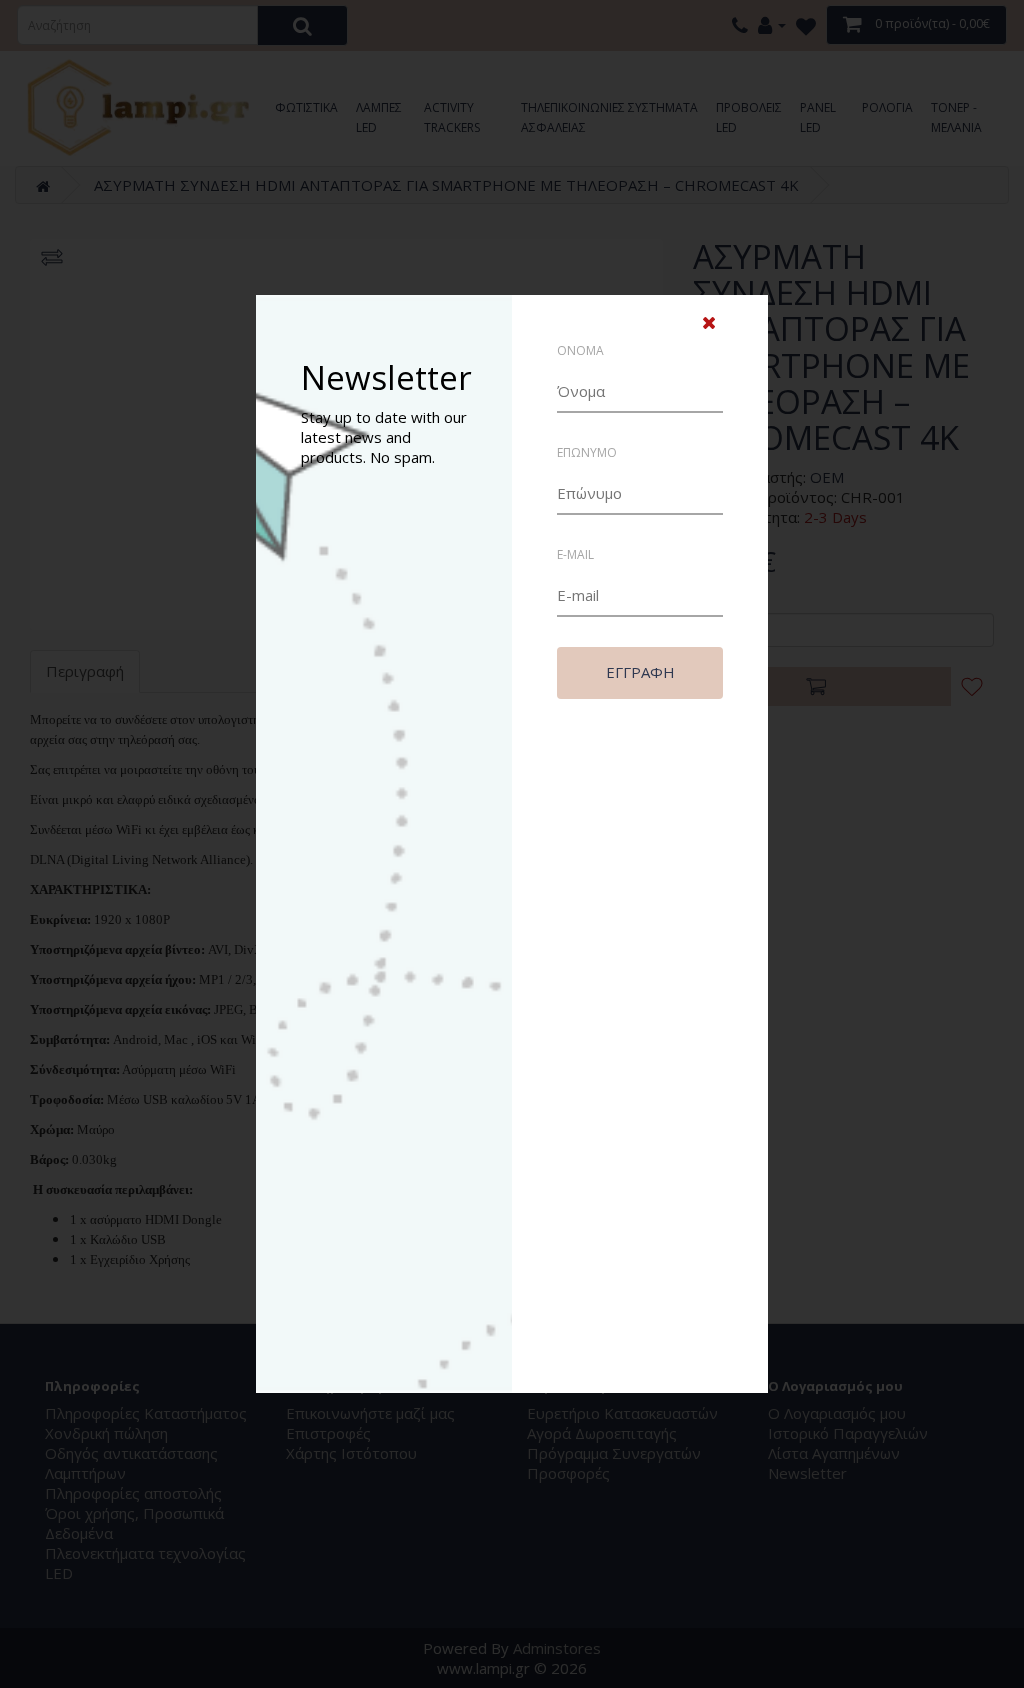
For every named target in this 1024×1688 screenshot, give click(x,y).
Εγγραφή (640, 672)
